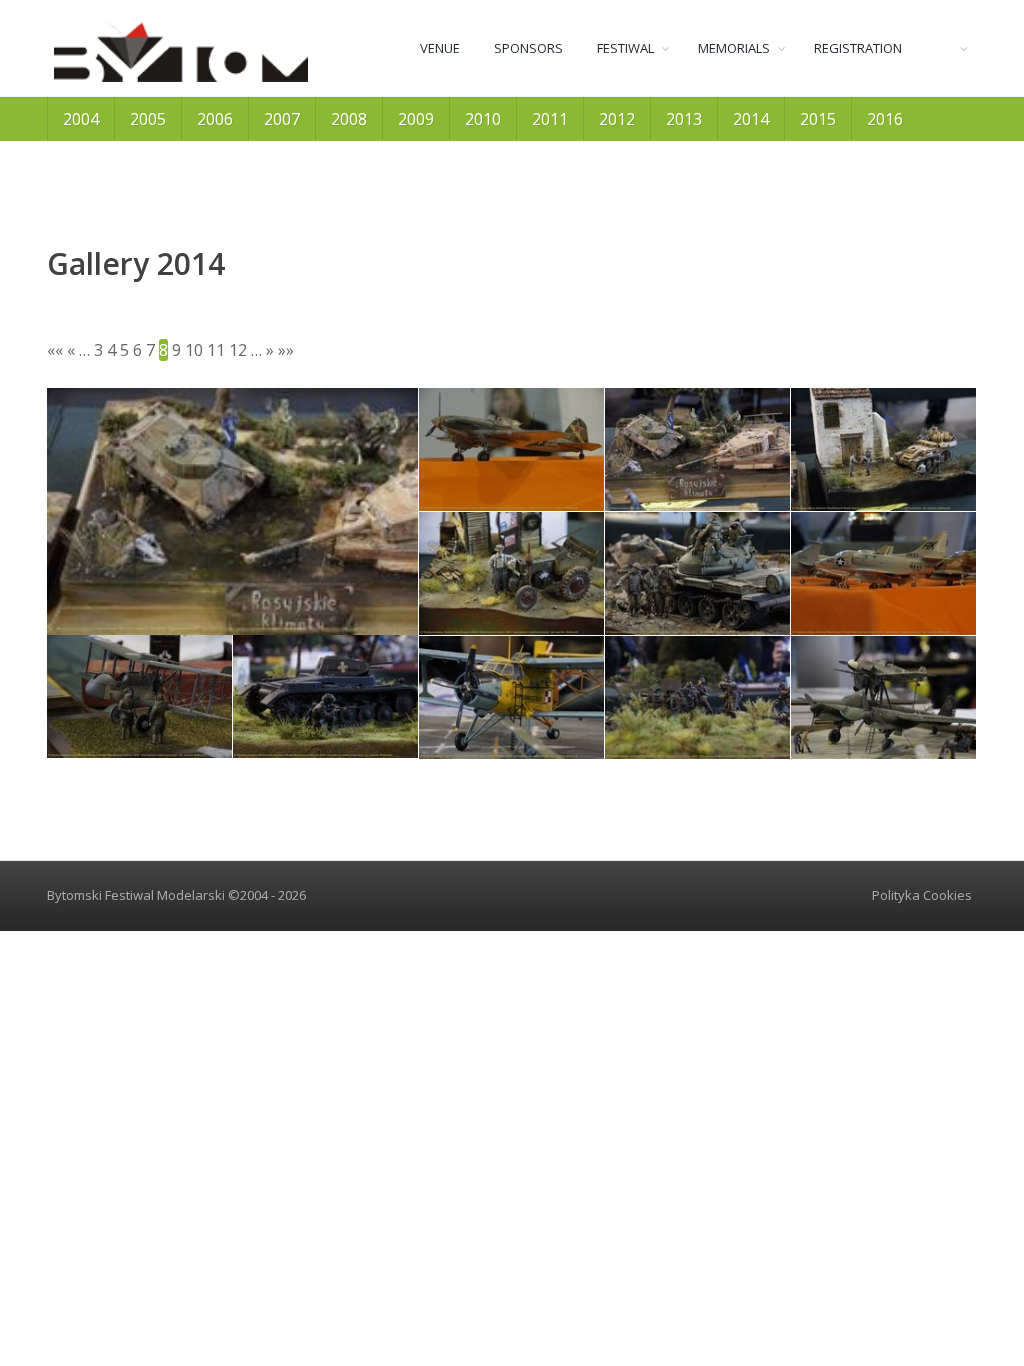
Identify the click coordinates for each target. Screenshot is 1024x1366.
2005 (148, 119)
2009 (416, 119)
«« (55, 350)
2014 (751, 119)
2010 (483, 119)
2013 (684, 119)
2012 (617, 119)
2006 (215, 119)
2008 (349, 119)
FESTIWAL (625, 48)
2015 (818, 119)
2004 (81, 119)
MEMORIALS (734, 48)
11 (216, 350)
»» (286, 350)
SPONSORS (528, 48)
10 (194, 350)
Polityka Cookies (922, 895)
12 (238, 350)
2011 (550, 119)
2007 (282, 119)
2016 (885, 119)
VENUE (440, 48)
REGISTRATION (858, 48)
